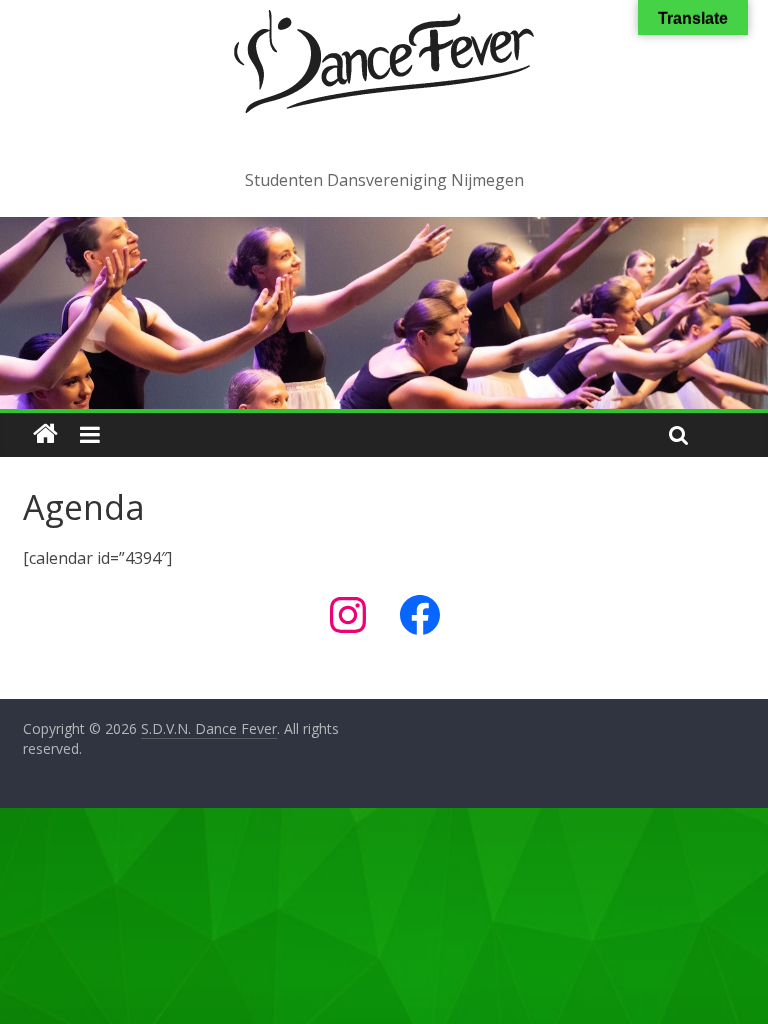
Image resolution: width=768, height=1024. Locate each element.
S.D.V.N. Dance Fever (384, 140)
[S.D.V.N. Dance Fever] (45, 434)
